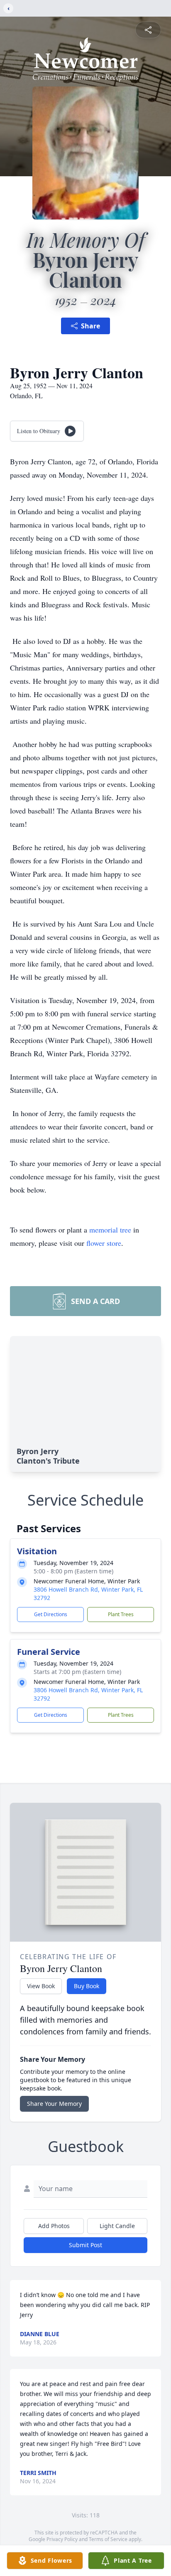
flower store (104, 1243)
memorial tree (110, 1230)
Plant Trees (121, 1614)
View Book (41, 1986)
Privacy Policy (62, 2539)
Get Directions (51, 1614)
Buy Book (87, 1986)
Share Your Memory (54, 2104)
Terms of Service (108, 2539)
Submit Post (85, 2245)
